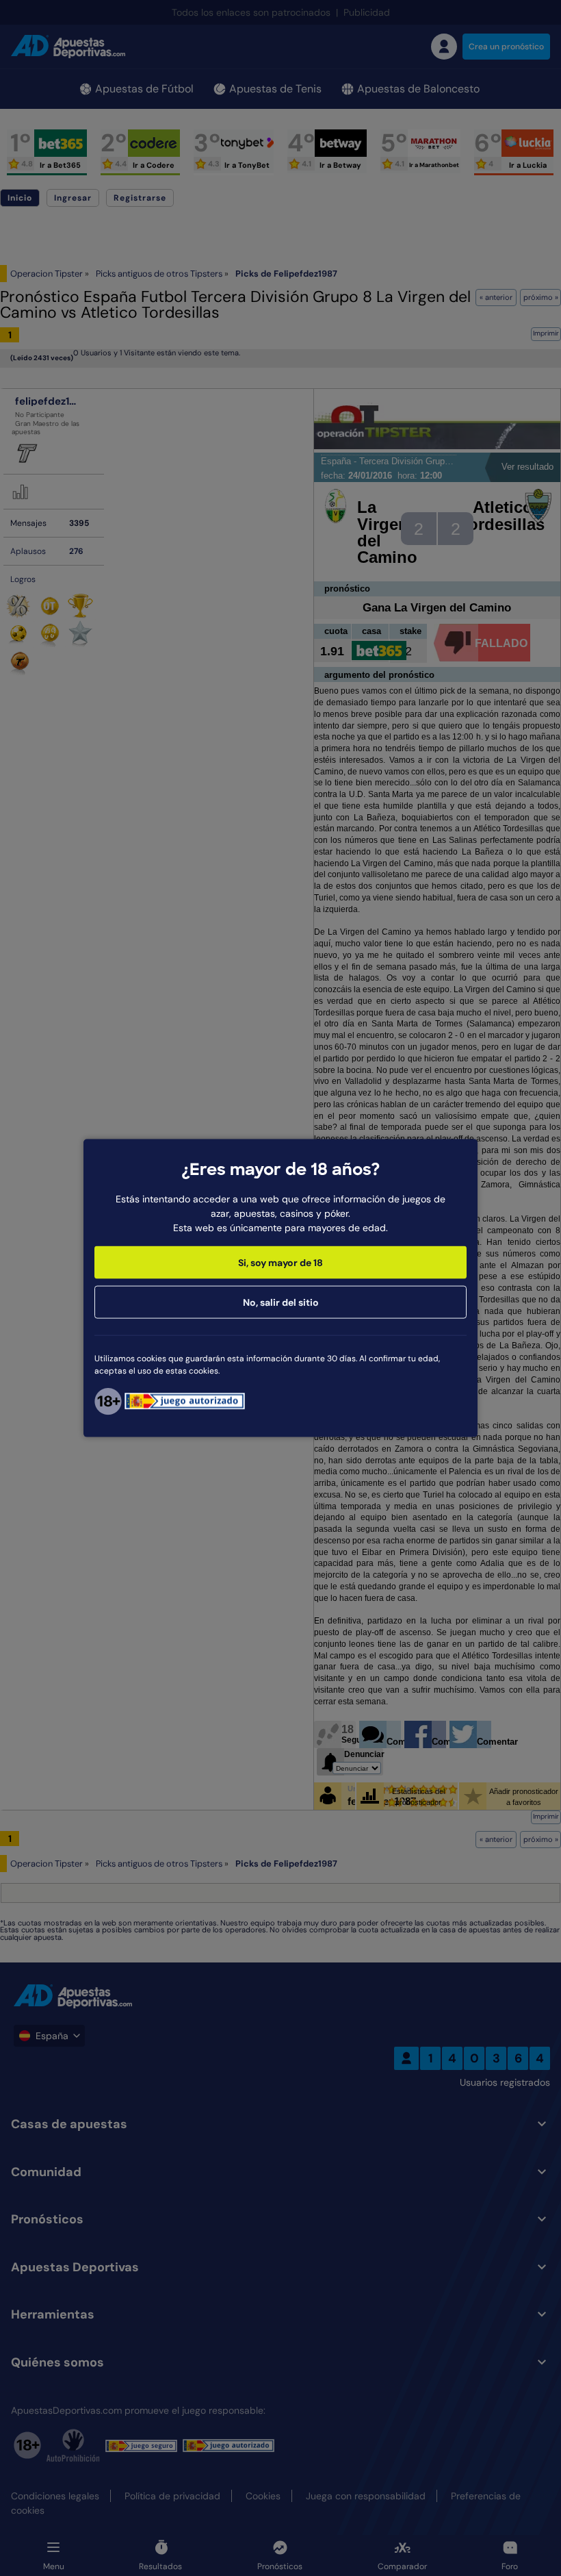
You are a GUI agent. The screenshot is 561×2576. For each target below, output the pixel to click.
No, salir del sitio (281, 1302)
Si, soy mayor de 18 (280, 1262)
